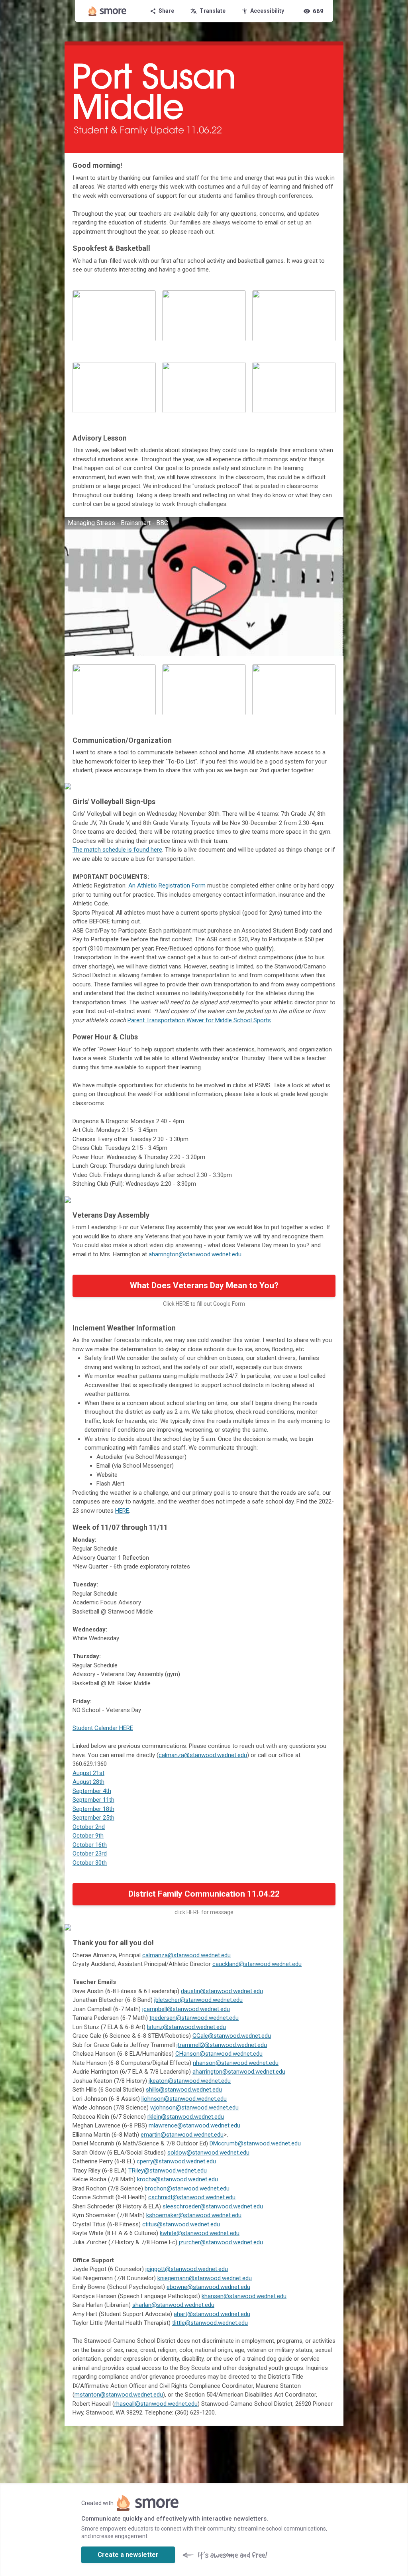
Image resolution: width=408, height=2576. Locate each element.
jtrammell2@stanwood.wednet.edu (222, 2045)
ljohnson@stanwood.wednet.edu (184, 2099)
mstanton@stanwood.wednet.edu (119, 2395)
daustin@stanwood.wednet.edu (222, 1991)
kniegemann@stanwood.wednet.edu (205, 2278)
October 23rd (90, 1854)
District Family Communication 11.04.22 (204, 1894)
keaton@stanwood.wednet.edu (190, 2081)
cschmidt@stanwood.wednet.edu (192, 2197)
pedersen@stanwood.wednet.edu (195, 2018)
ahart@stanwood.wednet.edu (212, 2314)
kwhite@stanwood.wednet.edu (200, 2233)
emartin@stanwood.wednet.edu (182, 2135)
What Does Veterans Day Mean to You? (204, 1285)
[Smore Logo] (108, 11)
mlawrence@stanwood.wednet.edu (194, 2125)
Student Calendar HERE (103, 1728)
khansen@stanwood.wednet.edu (244, 2296)
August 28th (88, 1782)
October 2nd (89, 1827)
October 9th (88, 1836)
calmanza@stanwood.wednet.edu (203, 1755)
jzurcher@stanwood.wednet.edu (221, 2242)
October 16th (90, 1845)
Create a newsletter (128, 2555)
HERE (122, 1511)
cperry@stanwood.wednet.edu (176, 2161)
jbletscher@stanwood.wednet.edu (198, 2000)
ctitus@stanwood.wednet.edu (181, 2224)
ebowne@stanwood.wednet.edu (208, 2287)
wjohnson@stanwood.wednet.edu (194, 2108)
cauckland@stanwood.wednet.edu (257, 1964)
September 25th (93, 1818)
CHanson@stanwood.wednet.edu (219, 2054)
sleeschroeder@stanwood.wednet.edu (213, 2206)
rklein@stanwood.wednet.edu (186, 2117)
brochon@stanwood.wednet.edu (187, 2188)
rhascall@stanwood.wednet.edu (156, 2404)
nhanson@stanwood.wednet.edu (236, 2063)
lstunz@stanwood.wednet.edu (186, 2027)
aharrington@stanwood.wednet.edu (195, 1254)
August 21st (88, 1773)
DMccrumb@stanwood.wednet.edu (255, 2143)
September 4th (92, 1791)
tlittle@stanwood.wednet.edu (210, 2323)
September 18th (93, 1809)
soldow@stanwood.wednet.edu (208, 2153)
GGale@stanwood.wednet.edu (232, 2036)
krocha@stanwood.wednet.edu (178, 2179)
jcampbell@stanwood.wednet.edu (186, 2009)
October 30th (90, 1863)
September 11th (93, 1800)
